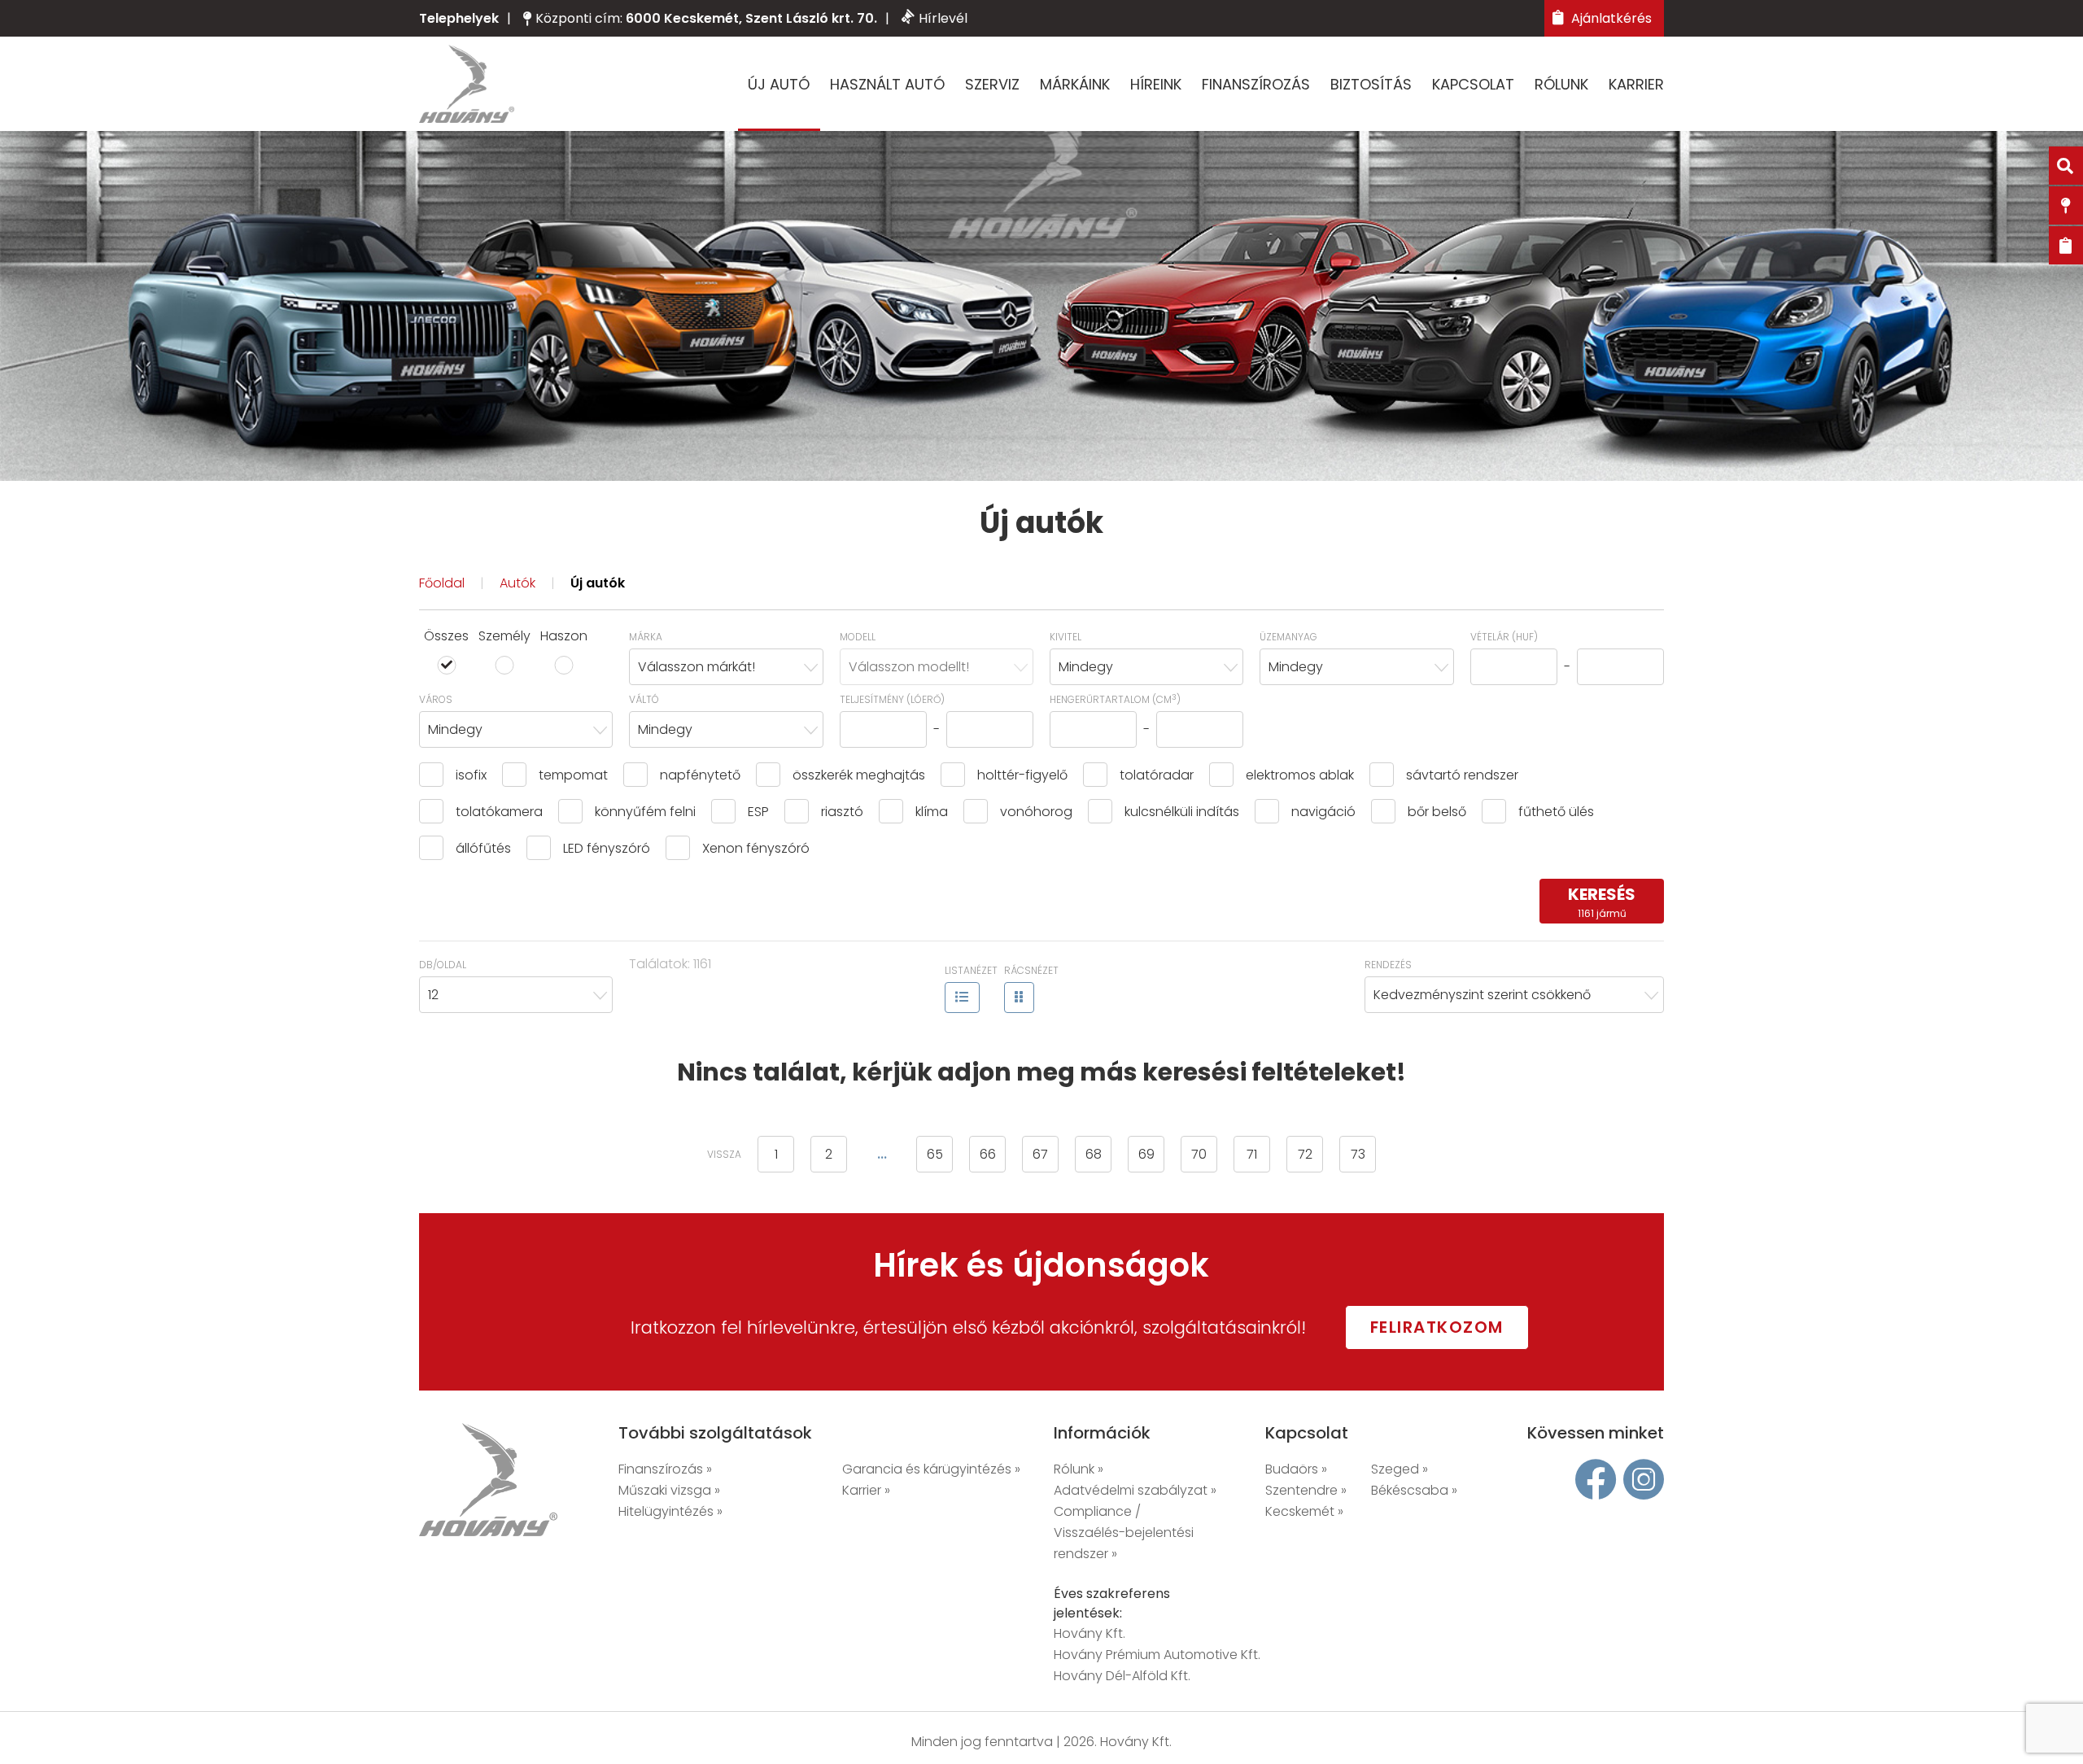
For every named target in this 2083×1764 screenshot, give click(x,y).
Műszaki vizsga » (669, 1490)
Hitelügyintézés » (670, 1511)
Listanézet (971, 970)
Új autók (598, 583)
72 (1305, 1154)
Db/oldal (443, 965)
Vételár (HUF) (1504, 637)
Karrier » (866, 1490)
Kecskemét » (1304, 1511)
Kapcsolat (1473, 84)
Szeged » (1400, 1469)
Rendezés (1388, 965)
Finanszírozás (1256, 84)
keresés (1602, 902)
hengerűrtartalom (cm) (1115, 699)
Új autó (779, 84)
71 (1252, 1154)
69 (1146, 1154)
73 (1358, 1154)
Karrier (1636, 84)
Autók (517, 583)
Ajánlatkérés (1610, 18)
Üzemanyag (1288, 637)
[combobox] (726, 667)
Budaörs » (1296, 1469)
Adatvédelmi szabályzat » (1135, 1490)
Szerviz (992, 84)
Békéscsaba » (1414, 1490)
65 (935, 1154)
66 (988, 1154)
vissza (724, 1154)
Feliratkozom (1437, 1327)
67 (1040, 1154)
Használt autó (887, 84)
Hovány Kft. (1090, 1633)
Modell (858, 637)
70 (1199, 1154)
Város (436, 699)
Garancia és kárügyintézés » (931, 1469)
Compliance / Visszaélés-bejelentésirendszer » (1124, 1533)
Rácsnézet (1031, 970)
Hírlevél (943, 18)
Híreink (1156, 84)
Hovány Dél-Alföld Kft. (1122, 1676)
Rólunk (1561, 84)
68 (1094, 1154)
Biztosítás (1371, 84)
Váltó (644, 699)
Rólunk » (1079, 1469)
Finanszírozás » (665, 1469)
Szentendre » (1306, 1490)
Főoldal (442, 583)
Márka (646, 637)
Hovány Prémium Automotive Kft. (1157, 1655)
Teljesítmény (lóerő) (892, 699)
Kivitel (1066, 637)
